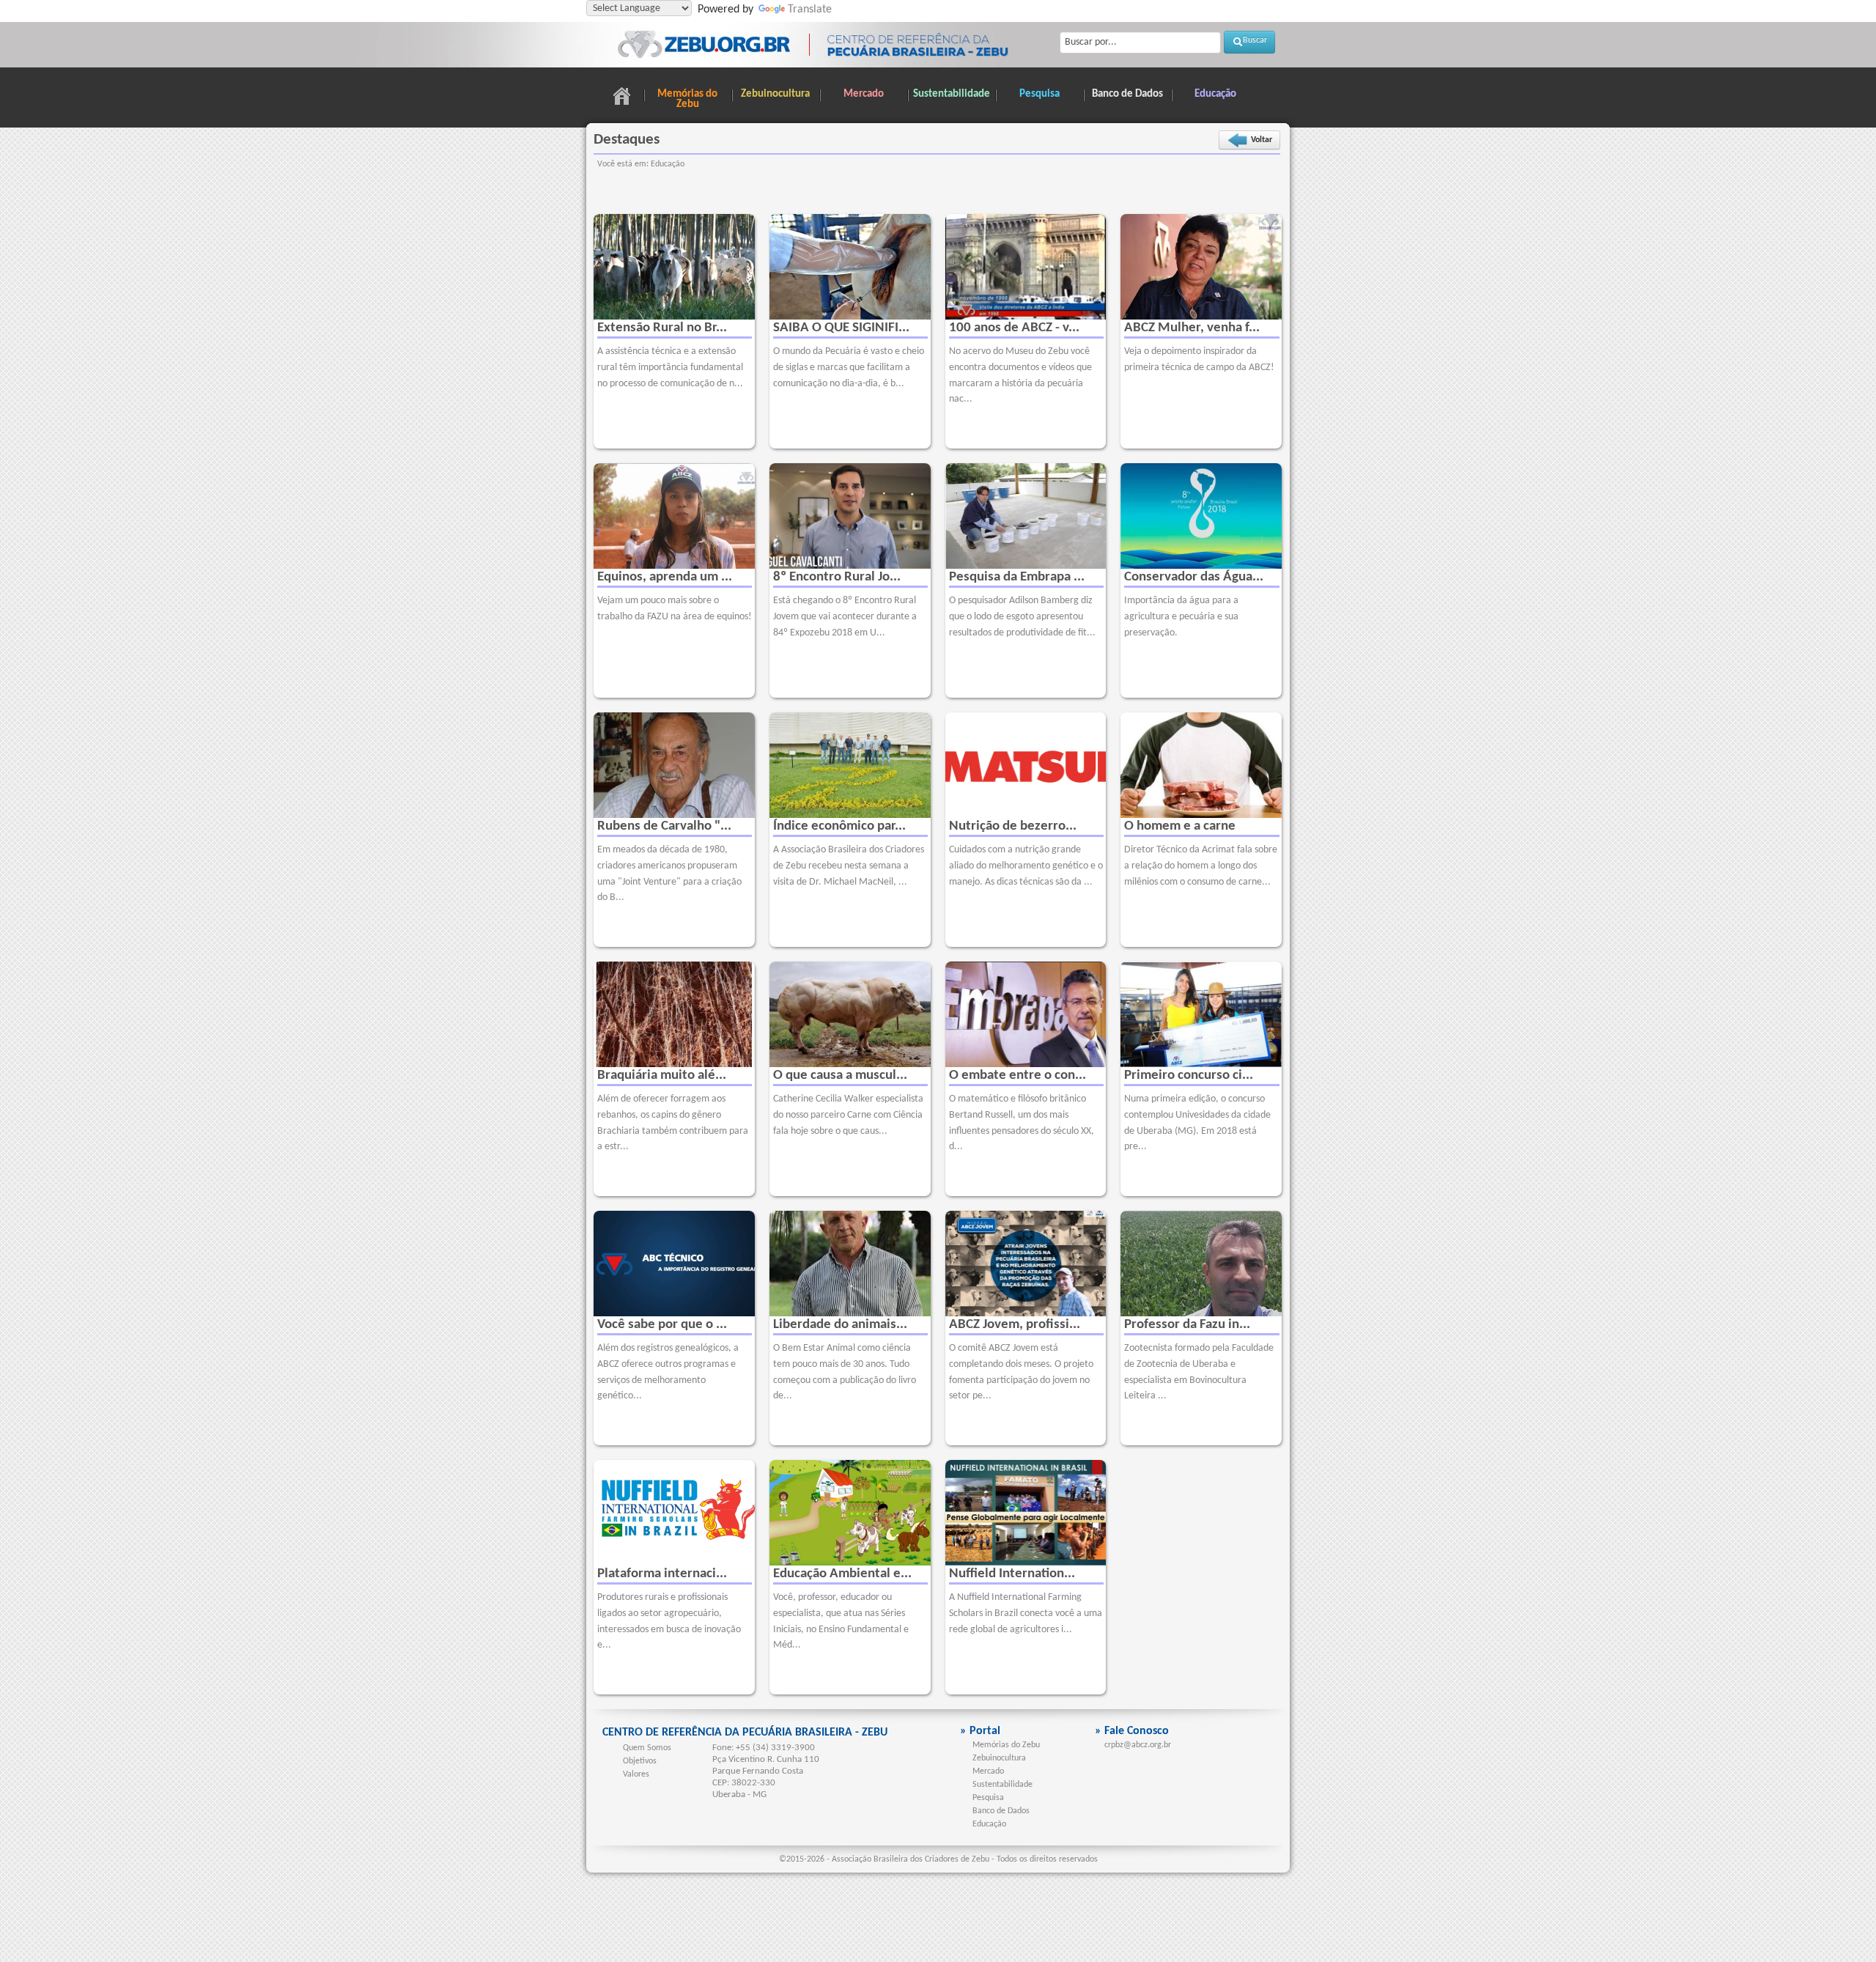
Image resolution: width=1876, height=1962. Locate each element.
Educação (1215, 94)
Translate (810, 10)
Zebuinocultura (775, 94)
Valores (636, 1774)
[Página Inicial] (621, 98)
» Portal (980, 1731)
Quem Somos (647, 1748)
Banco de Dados (1127, 94)
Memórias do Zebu (687, 99)
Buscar (1255, 40)
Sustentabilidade (952, 94)
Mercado (864, 94)
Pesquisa (1039, 94)
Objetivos (640, 1761)
